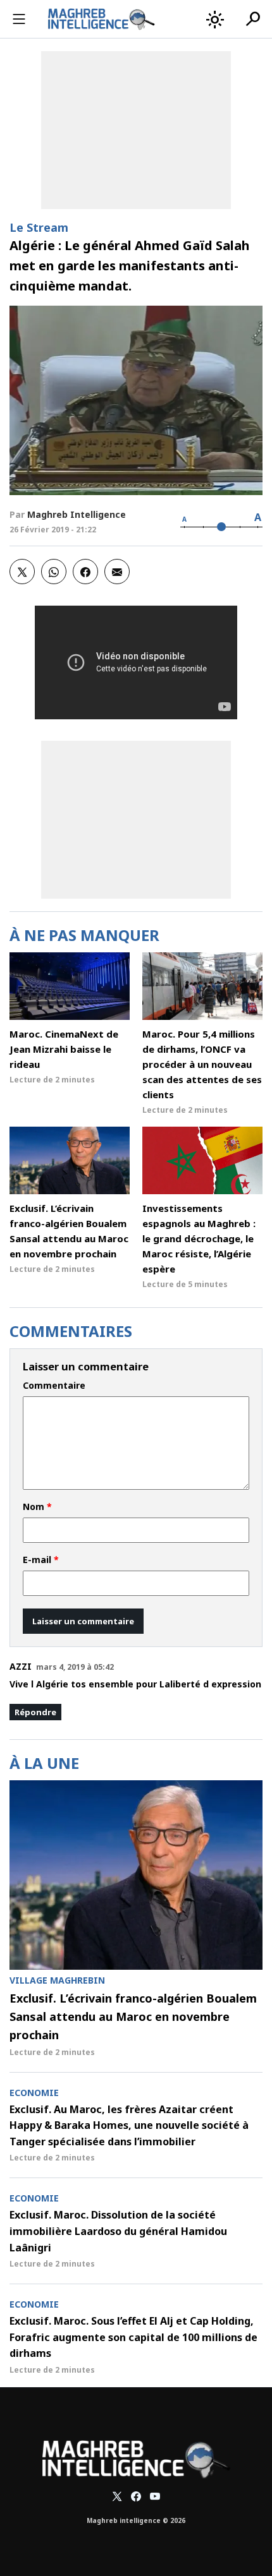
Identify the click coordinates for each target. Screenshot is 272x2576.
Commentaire (54, 1386)
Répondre (35, 1712)
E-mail (41, 1560)
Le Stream (39, 227)
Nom (37, 1507)
